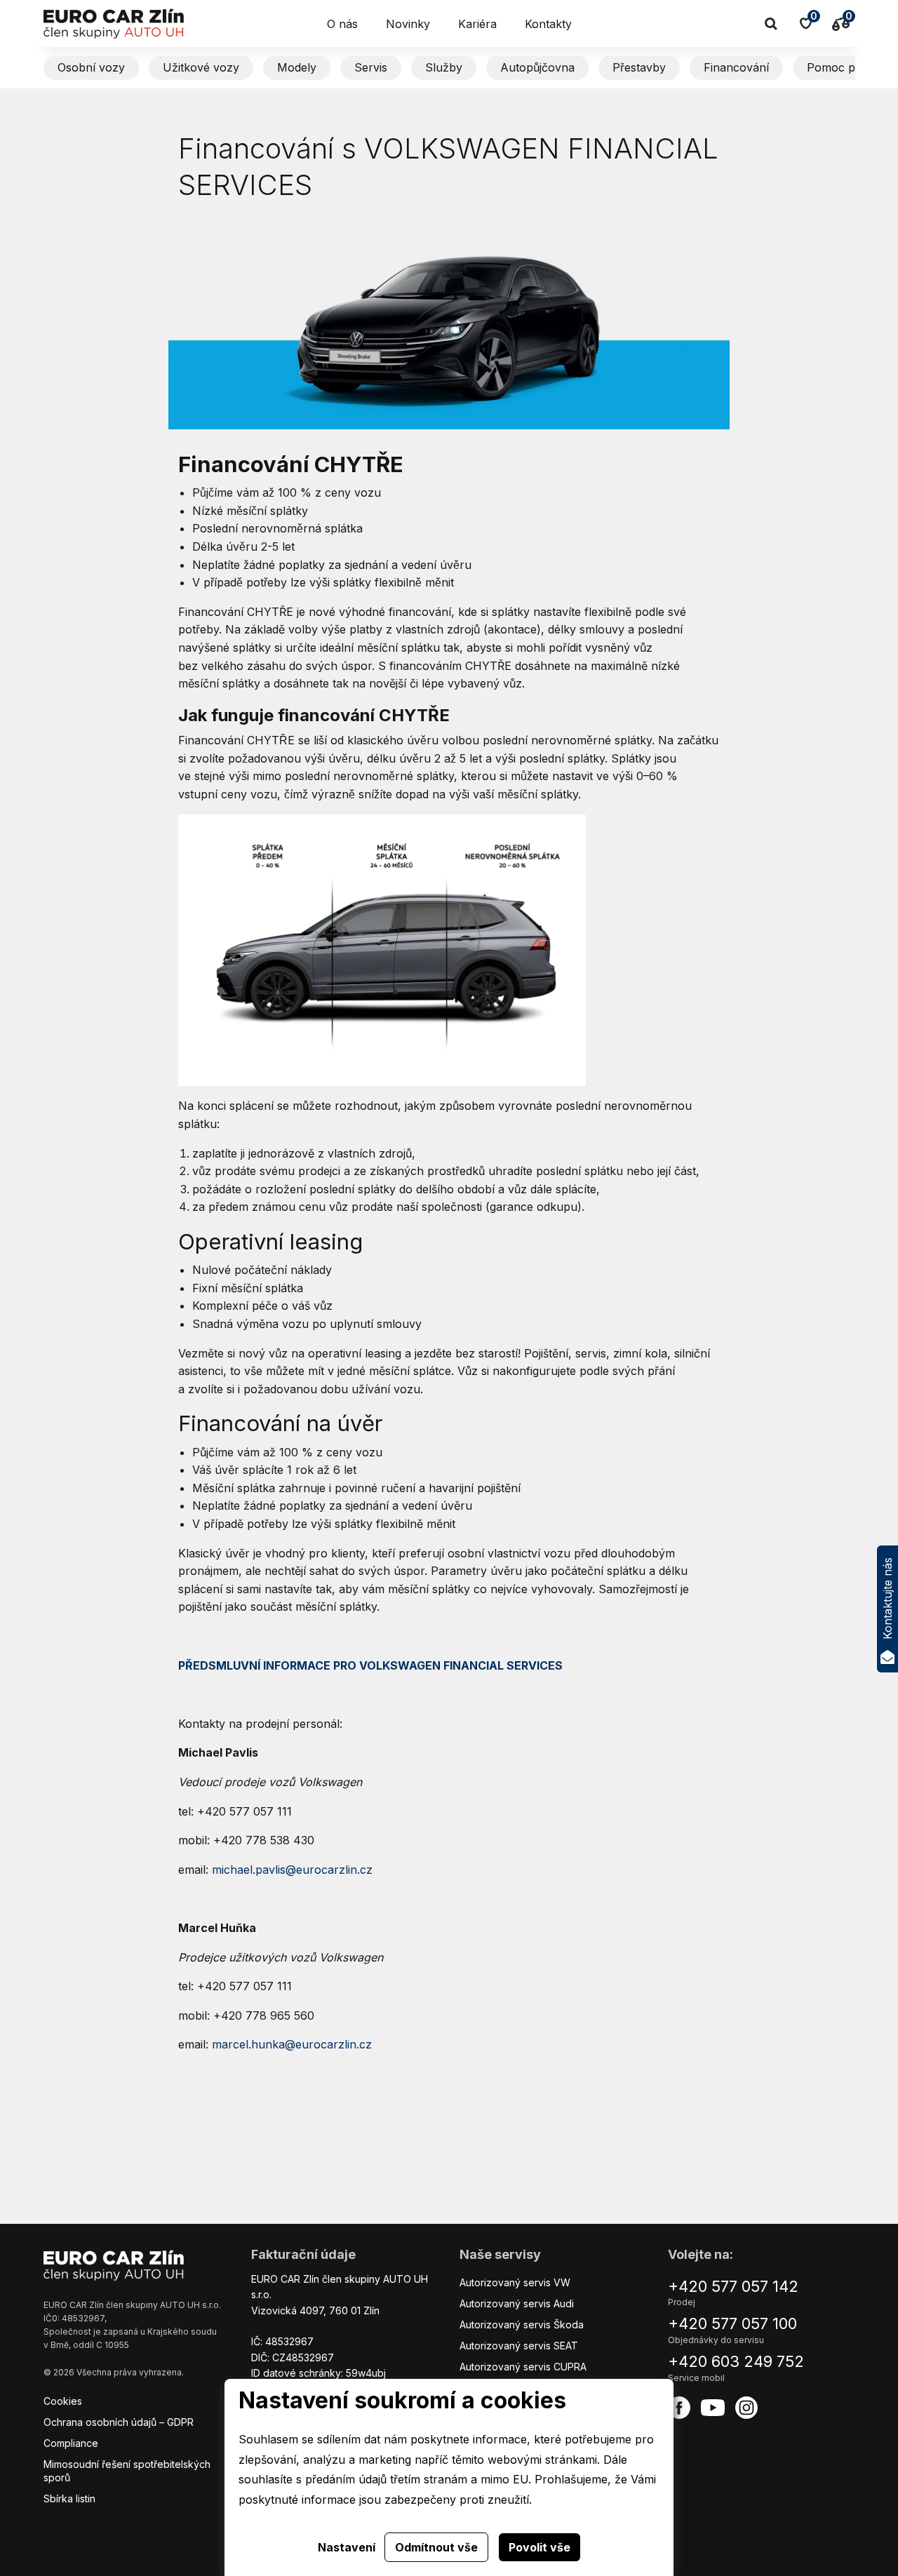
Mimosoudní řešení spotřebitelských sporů (127, 2470)
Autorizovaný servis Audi (517, 2303)
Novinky (408, 24)
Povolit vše (540, 2547)
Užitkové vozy (201, 67)
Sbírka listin (69, 2498)
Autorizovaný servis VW (515, 2282)
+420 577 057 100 (732, 2323)
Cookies (63, 2401)
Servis (371, 67)
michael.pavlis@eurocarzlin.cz (292, 1870)
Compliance (71, 2443)
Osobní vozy (91, 67)
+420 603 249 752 (736, 2361)
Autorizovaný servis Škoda (522, 2325)
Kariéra (477, 24)
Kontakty (548, 24)
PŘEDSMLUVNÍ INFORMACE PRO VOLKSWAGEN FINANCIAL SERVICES (370, 1665)
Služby (444, 67)
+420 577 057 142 (733, 2286)
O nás (342, 24)
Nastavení (347, 2547)
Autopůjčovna (537, 67)
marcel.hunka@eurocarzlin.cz (292, 2044)
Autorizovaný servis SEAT (519, 2346)
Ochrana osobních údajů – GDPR (119, 2422)
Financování (736, 67)
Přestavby (639, 67)
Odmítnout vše (436, 2547)
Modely (297, 67)
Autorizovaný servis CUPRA (523, 2367)
